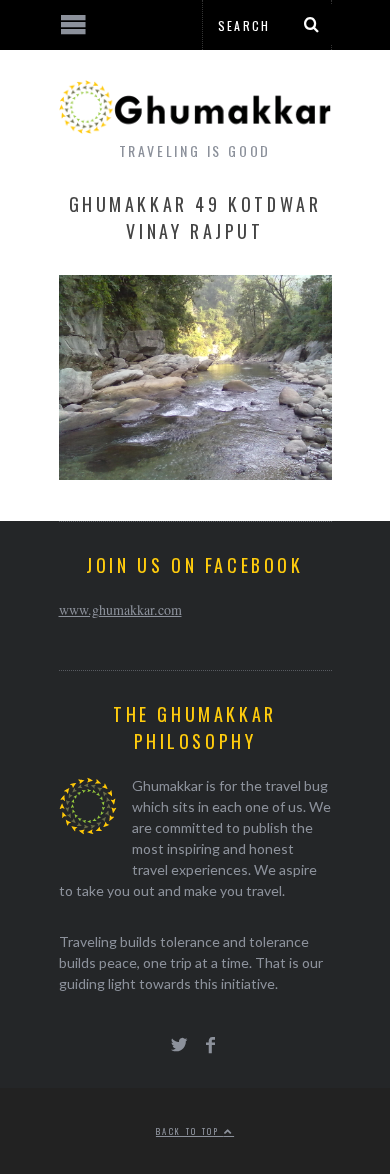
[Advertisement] (165, 1099)
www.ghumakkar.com (120, 609)
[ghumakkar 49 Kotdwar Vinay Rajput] (195, 473)
